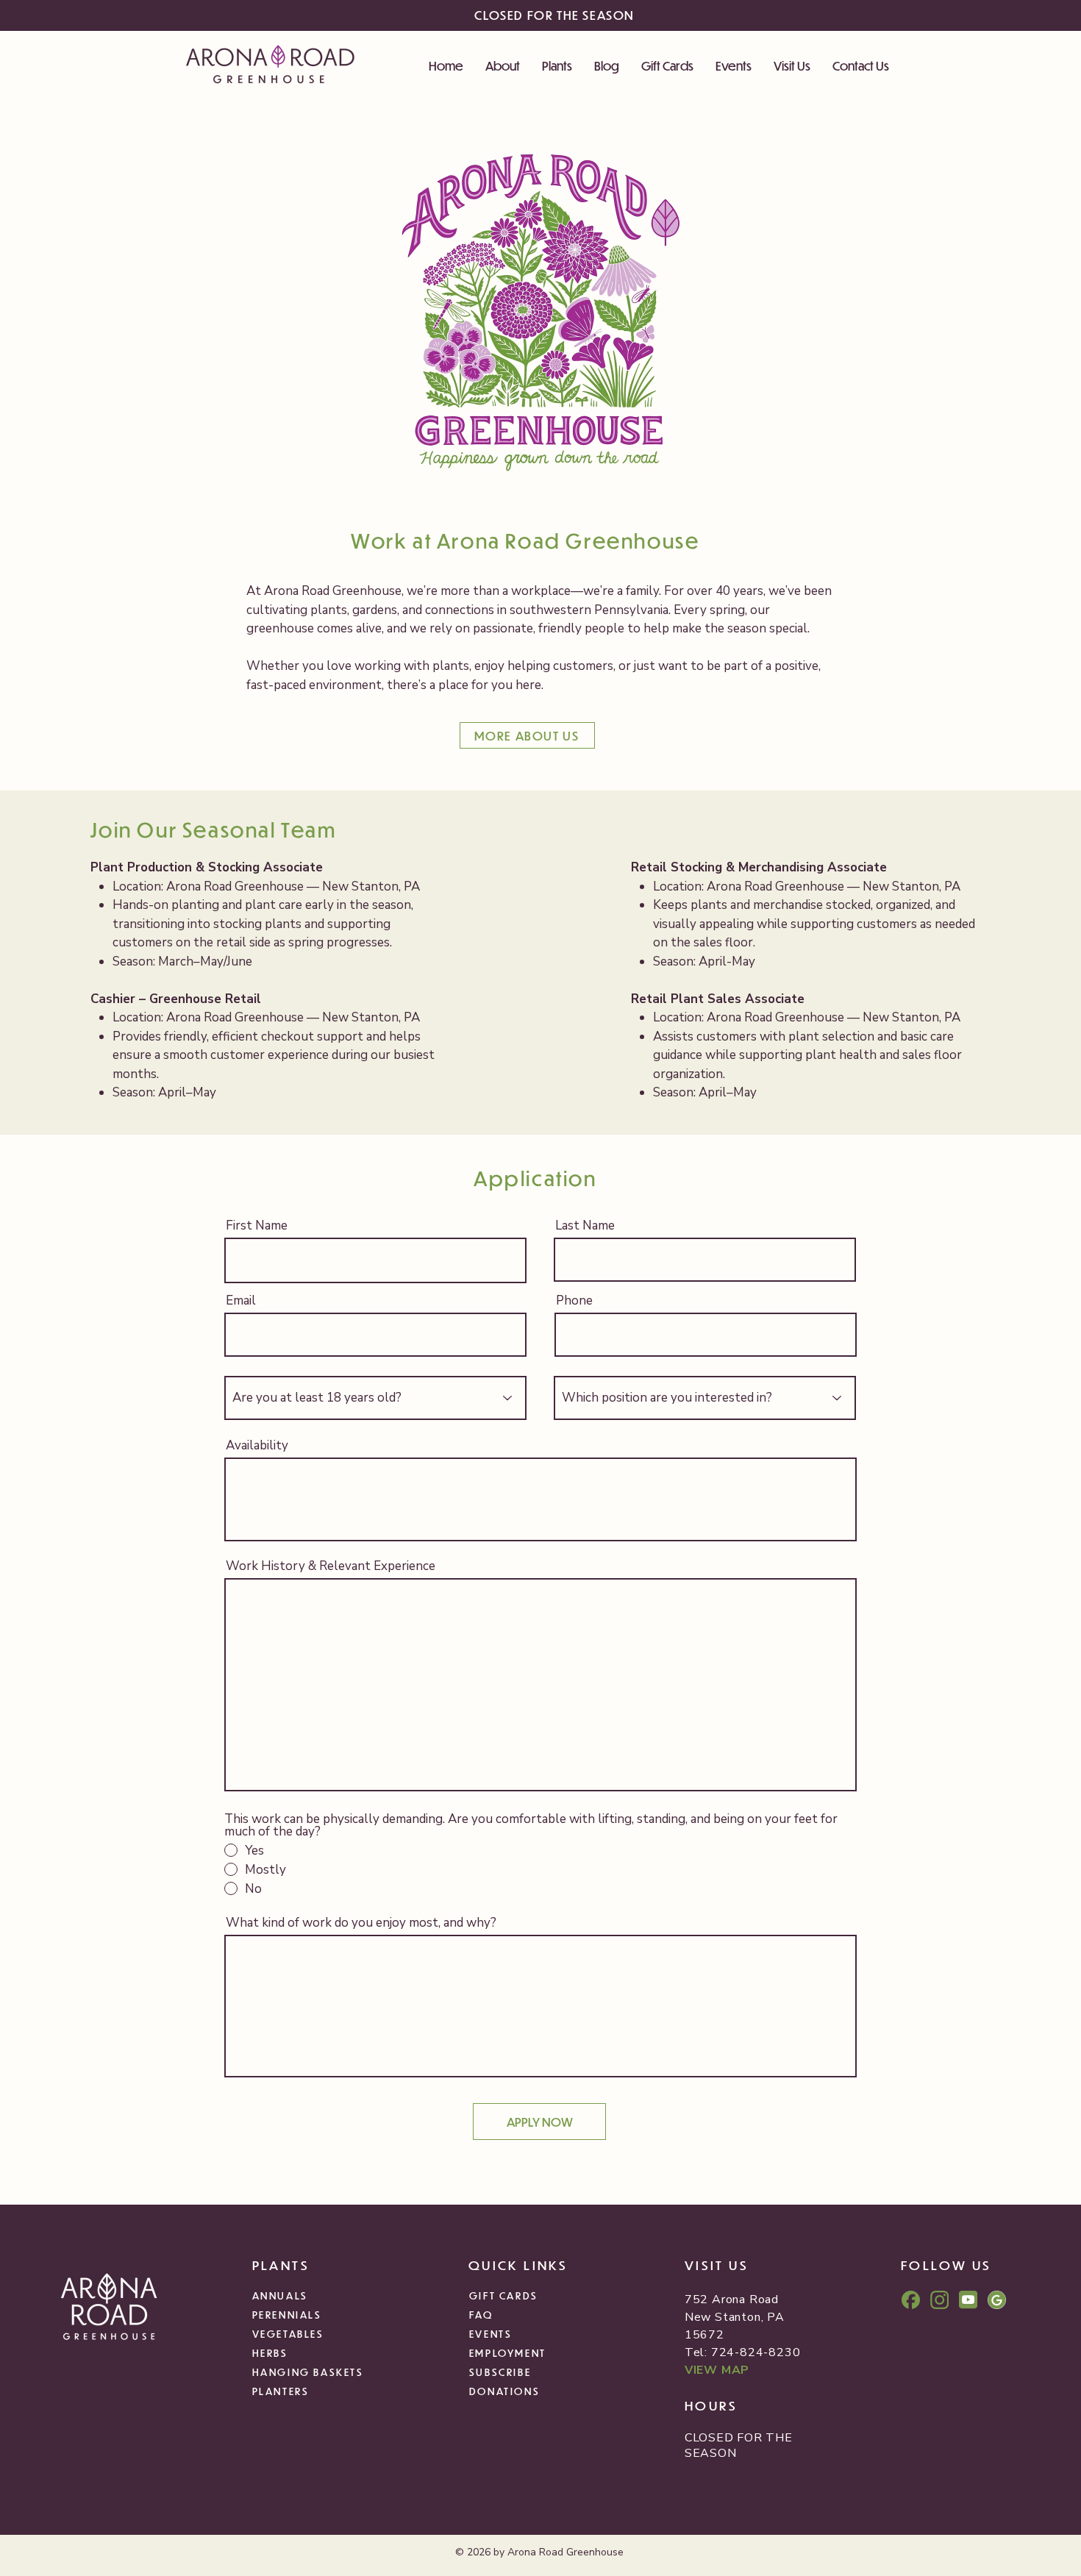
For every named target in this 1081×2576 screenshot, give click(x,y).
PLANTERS (281, 2391)
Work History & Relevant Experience (331, 1566)
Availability (257, 1445)
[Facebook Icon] (911, 2300)
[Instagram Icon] (939, 2300)
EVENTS (491, 2334)
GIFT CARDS (504, 2295)
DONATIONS (504, 2391)
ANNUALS (280, 2295)
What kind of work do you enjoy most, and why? (361, 1923)
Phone (574, 1301)
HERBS (270, 2353)
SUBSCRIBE (500, 2372)
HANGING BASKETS (308, 2372)
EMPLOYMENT (508, 2353)
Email (241, 1301)
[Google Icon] (997, 2300)
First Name (257, 1225)
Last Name (585, 1225)
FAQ (481, 2315)
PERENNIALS (287, 2315)
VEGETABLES (288, 2334)
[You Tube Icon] (968, 2300)
